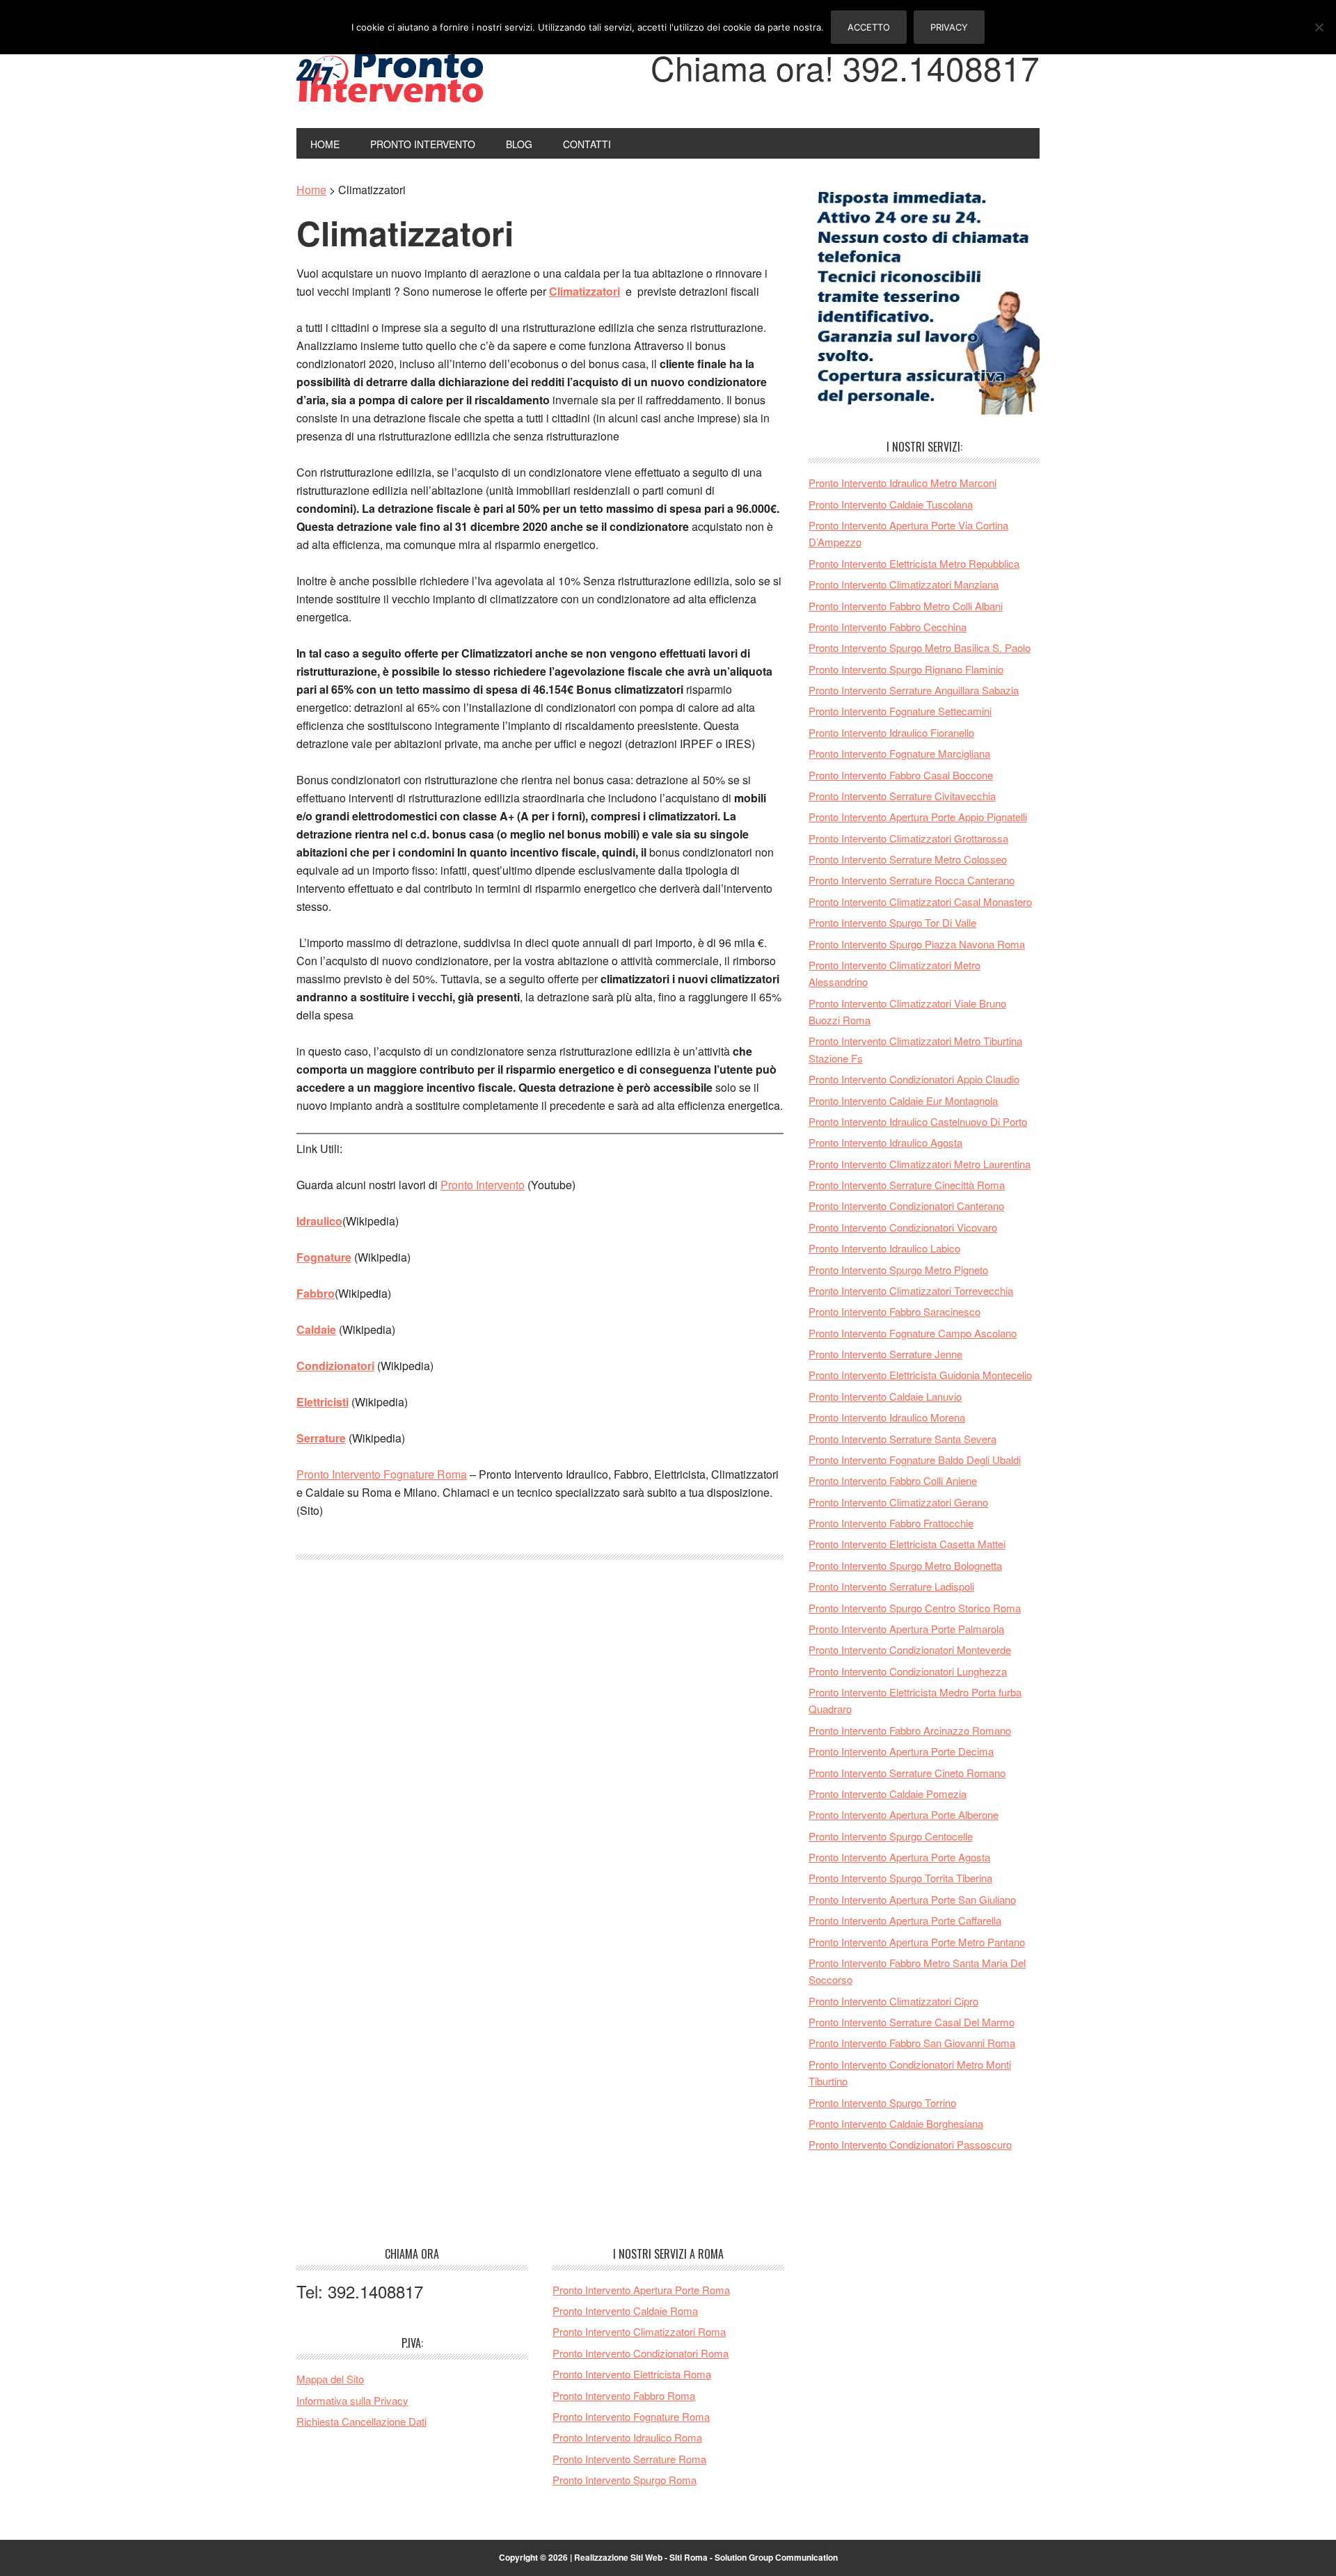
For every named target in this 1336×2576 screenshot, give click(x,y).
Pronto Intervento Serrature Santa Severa (902, 1439)
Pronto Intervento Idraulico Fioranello (891, 732)
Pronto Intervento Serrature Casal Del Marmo (912, 2022)
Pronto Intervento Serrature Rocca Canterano (912, 880)
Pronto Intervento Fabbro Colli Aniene (893, 1480)
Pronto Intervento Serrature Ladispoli (891, 1586)
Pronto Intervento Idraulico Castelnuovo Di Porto (918, 1121)
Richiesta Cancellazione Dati (361, 2421)
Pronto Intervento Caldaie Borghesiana (896, 2123)
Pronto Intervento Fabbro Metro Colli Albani (906, 606)
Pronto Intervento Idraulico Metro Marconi (902, 483)
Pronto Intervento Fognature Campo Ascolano (913, 1333)
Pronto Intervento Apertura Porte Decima (901, 1751)
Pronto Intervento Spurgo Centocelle (891, 1836)
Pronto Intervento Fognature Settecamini (900, 711)
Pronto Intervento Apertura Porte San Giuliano (912, 1899)
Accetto (869, 27)
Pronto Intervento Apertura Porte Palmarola (906, 1629)
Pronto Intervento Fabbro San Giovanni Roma (912, 2043)
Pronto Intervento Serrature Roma (629, 2459)
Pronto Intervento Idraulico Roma (627, 2437)
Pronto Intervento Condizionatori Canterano (906, 1206)
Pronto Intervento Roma (390, 75)
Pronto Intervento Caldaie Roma (625, 2311)
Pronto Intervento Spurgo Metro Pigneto (898, 1270)
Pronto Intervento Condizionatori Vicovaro (903, 1227)
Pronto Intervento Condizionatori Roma (641, 2353)
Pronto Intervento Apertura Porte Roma (641, 2290)
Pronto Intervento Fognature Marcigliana (899, 753)
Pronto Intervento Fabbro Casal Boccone (901, 775)
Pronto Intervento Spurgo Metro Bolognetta (905, 1565)
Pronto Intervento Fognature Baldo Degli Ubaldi (915, 1460)
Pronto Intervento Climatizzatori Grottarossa (908, 838)
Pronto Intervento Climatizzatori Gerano (898, 1502)
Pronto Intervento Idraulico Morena (887, 1417)
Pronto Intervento (483, 1185)
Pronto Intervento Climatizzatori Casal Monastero (920, 901)
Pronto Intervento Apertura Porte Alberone (904, 1814)
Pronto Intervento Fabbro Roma (624, 2395)
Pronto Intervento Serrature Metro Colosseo (908, 859)
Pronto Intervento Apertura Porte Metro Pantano (917, 1942)
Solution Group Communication (776, 2557)
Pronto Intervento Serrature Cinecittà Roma (907, 1185)
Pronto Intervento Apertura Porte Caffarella (905, 1920)
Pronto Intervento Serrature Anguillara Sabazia (914, 690)
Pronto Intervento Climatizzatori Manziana (904, 584)
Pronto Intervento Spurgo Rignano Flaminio (906, 669)
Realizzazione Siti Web (618, 2557)
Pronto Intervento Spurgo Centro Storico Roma (915, 1608)
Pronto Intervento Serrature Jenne (885, 1354)
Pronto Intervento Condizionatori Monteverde (910, 1649)
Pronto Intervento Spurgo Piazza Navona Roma (917, 944)
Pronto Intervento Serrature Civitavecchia (902, 796)
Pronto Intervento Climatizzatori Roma (639, 2331)
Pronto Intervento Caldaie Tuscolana (891, 504)
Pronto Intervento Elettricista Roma (632, 2374)
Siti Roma (689, 2557)
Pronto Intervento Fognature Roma (382, 1474)
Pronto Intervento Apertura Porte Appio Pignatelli (918, 817)
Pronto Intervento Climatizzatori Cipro (893, 2001)
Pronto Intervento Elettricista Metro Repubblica (914, 563)
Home (311, 190)
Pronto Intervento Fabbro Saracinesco (894, 1311)
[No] (1319, 27)
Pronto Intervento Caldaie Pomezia (888, 1794)
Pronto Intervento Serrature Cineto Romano (907, 1773)
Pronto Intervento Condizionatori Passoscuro (910, 2144)
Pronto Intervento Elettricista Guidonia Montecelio (920, 1375)
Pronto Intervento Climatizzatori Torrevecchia (911, 1290)
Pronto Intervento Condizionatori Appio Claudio (914, 1079)
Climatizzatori (405, 233)
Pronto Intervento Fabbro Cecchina (888, 627)
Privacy (949, 27)
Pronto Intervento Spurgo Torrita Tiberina (900, 1878)
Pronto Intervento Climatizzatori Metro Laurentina (920, 1164)
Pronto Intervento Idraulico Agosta (885, 1142)
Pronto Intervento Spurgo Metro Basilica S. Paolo (920, 647)
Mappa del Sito (330, 2379)
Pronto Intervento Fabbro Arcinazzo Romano (910, 1730)
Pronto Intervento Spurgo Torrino (882, 2102)
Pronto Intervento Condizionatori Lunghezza (908, 1671)
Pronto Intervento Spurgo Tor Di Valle (892, 922)
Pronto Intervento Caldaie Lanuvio (885, 1396)
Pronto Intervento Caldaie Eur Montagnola (903, 1100)
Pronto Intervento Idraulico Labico (884, 1248)
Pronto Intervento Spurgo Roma (625, 2480)
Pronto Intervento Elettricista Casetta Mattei (907, 1544)
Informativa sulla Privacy (352, 2400)
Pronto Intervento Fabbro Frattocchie (891, 1523)
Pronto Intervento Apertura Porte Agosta (899, 1857)
